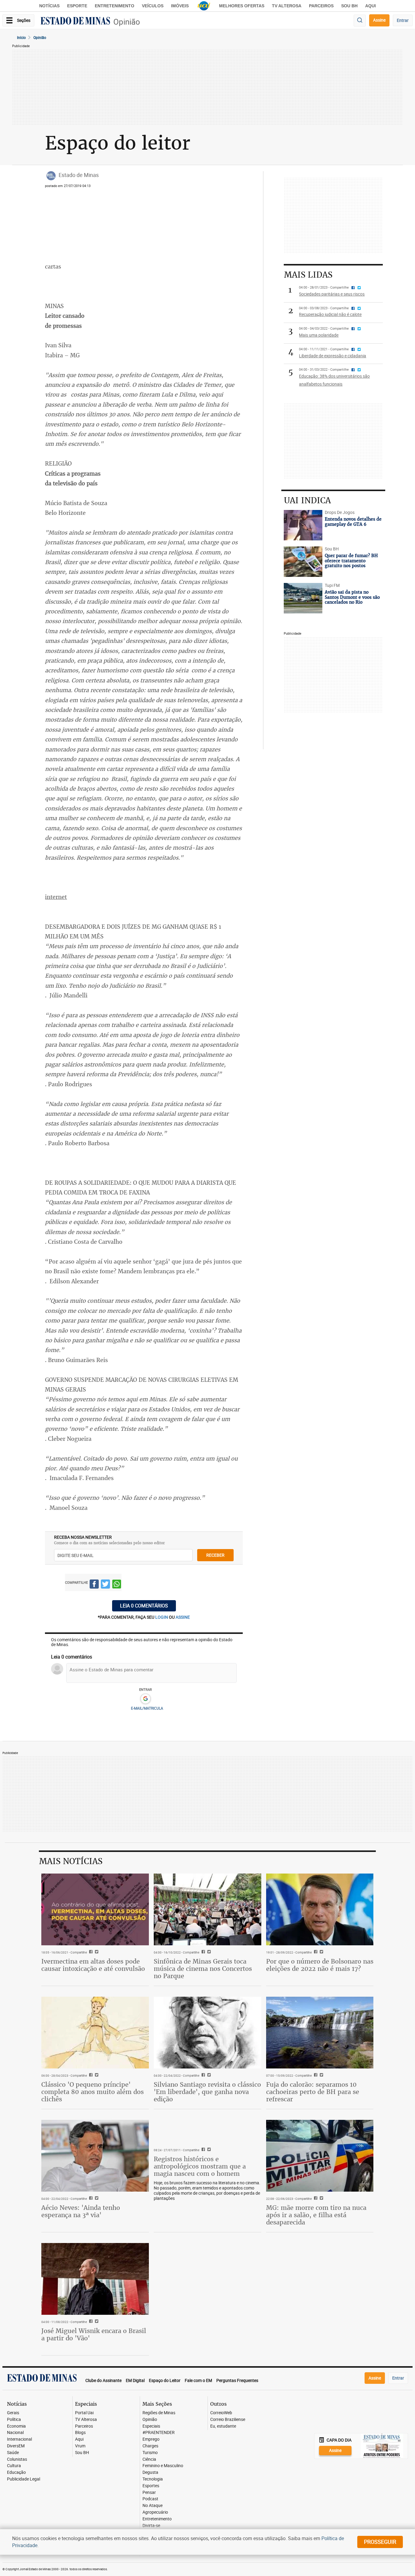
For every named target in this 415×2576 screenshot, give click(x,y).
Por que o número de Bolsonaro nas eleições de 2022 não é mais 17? (320, 1965)
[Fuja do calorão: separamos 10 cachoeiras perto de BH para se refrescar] (320, 2033)
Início (21, 37)
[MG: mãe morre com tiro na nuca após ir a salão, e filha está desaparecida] (320, 2156)
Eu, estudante (223, 2426)
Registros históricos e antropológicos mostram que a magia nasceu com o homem (200, 2166)
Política (14, 2420)
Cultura (14, 2466)
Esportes (151, 2486)
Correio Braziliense (228, 2420)
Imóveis (180, 6)
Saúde (13, 2453)
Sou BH (349, 6)
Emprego (151, 2439)
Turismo (150, 2453)
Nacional (15, 2433)
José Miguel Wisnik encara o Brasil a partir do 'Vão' (94, 2334)
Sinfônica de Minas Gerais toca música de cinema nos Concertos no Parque (203, 1969)
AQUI (370, 6)
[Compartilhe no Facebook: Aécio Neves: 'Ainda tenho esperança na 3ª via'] (90, 2199)
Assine (379, 20)
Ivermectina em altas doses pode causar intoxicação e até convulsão (93, 1965)
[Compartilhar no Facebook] (94, 1585)
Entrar (403, 20)
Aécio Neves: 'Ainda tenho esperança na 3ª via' (81, 2211)
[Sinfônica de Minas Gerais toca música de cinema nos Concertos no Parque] (207, 1909)
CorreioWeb (221, 2413)
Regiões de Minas (159, 2413)
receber (215, 1555)
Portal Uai (84, 2413)
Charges (150, 2446)
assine (183, 1617)
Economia (16, 2426)
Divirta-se (151, 2526)
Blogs (80, 2433)
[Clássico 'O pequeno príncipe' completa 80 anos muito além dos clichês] (95, 2033)
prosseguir (380, 2542)
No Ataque (153, 2506)
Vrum (80, 2446)
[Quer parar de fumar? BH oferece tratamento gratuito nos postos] (303, 562)
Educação (16, 2472)
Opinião (127, 22)
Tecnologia (153, 2479)
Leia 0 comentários (144, 1606)
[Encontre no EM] (360, 21)
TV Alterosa (287, 6)
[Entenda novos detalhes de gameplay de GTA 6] (303, 525)
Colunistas (17, 2459)
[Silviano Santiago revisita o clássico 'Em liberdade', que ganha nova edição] (207, 2033)
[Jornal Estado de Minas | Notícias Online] (75, 22)
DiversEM (16, 2446)
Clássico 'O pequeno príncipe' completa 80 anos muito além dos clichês (93, 2092)
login (162, 1617)
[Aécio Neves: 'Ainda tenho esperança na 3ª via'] (95, 2156)
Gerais (13, 2413)
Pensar (149, 2493)
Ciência (149, 2459)
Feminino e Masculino (163, 2466)
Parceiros (321, 6)
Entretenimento (115, 6)
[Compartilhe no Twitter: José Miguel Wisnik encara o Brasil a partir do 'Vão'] (96, 2322)
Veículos (153, 6)
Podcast (150, 2499)
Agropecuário (155, 2512)
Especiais (151, 2426)
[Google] (145, 1699)
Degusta (150, 2472)
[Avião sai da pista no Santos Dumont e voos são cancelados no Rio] (303, 598)
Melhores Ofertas (242, 6)
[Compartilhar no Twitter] (105, 1585)
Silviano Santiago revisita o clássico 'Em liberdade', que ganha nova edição (207, 2092)
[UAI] (204, 6)
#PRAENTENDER (159, 2433)
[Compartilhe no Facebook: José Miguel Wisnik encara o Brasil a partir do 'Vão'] (90, 2322)
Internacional (19, 2439)
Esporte (77, 6)
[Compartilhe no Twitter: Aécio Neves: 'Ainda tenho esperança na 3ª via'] (96, 2199)
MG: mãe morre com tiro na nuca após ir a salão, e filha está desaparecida (316, 2215)
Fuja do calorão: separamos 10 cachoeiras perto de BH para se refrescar (313, 2092)
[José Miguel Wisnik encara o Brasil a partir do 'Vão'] (95, 2279)
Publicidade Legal (24, 2479)
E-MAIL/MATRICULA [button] (147, 1708)
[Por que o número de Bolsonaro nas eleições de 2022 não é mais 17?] (320, 1909)
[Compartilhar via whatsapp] (117, 1585)
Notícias (49, 6)
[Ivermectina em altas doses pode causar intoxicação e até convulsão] (95, 1909)
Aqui (79, 2439)
